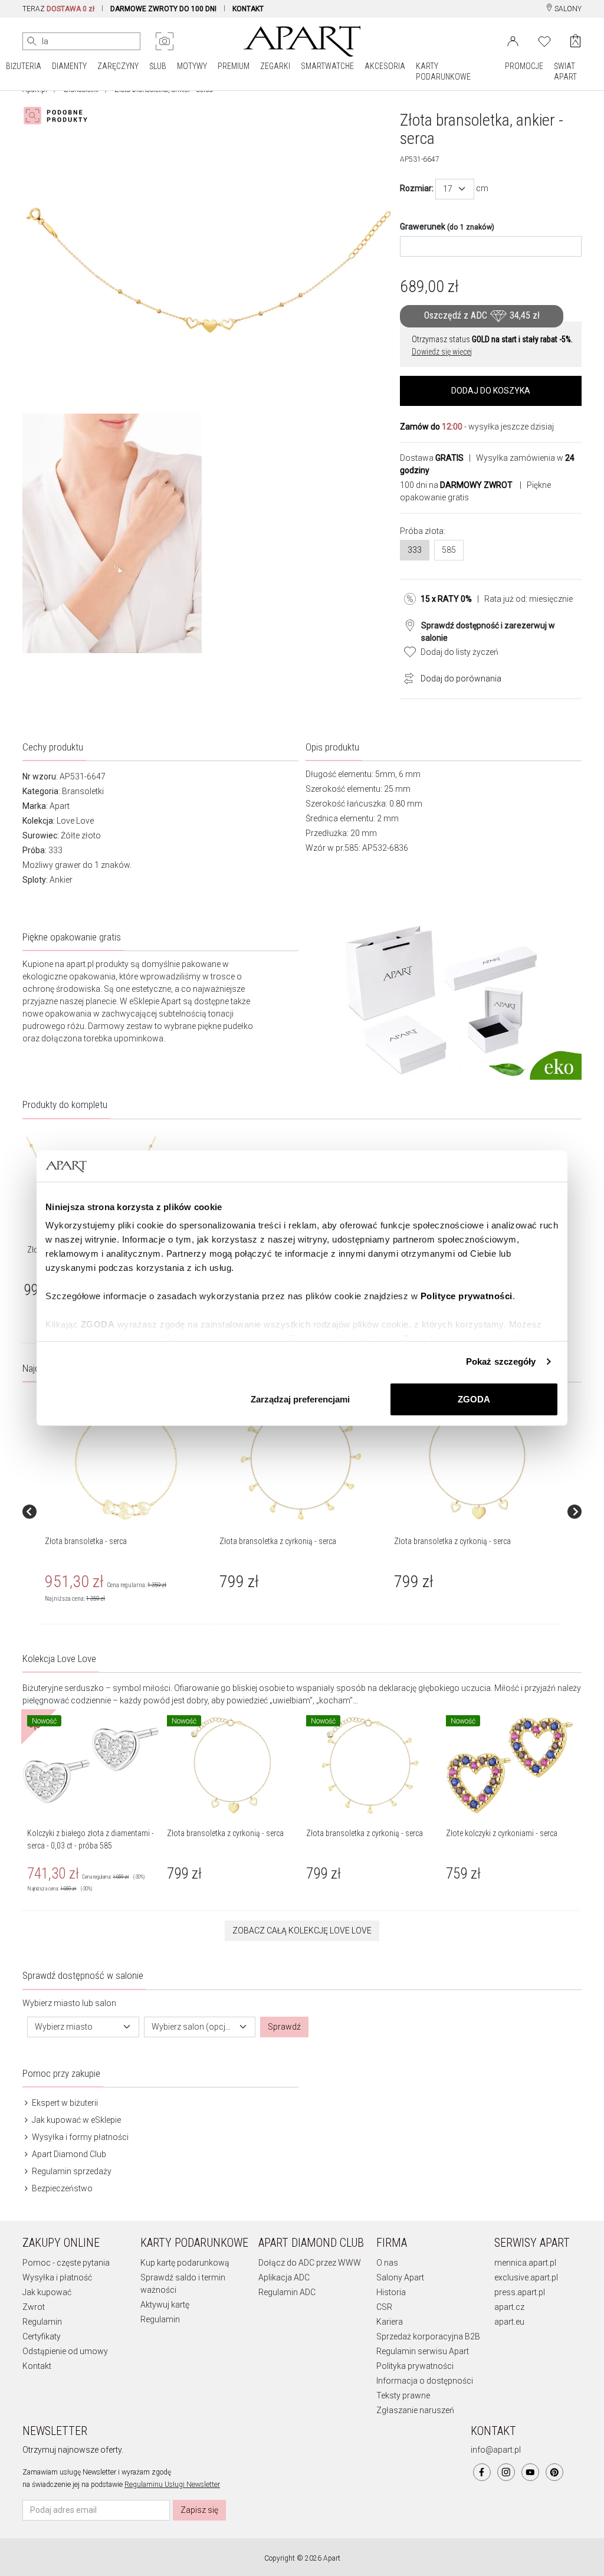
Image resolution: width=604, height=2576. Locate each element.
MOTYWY (192, 66)
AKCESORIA (385, 66)
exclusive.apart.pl (526, 2277)
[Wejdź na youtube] (530, 2472)
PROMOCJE (524, 66)
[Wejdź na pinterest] (554, 2472)
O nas (387, 2263)
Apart (60, 806)
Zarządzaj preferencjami (300, 1399)
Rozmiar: (417, 188)
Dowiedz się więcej (442, 352)
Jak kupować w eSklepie (75, 2120)
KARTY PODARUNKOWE (443, 71)
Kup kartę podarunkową (185, 2263)
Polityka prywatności (415, 2366)
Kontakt (37, 2366)
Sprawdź (284, 2027)
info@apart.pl (496, 2450)
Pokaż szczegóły (501, 1361)
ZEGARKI (275, 66)
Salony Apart (400, 2277)
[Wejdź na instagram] (506, 2472)
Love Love (75, 821)
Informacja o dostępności (425, 2381)
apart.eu (509, 2322)
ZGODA (474, 1399)
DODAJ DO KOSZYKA (491, 391)
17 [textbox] (448, 189)
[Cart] (575, 41)
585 (449, 550)
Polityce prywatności (467, 1296)
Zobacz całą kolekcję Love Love (302, 1931)
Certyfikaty (42, 2336)
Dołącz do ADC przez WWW (310, 2263)
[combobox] (455, 189)
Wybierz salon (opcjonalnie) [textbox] (193, 2027)
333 (415, 550)
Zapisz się (199, 2510)
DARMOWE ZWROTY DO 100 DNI (163, 9)
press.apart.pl (520, 2292)
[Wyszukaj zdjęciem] (165, 41)
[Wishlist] (544, 40)
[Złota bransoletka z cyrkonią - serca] (301, 1459)
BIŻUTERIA (24, 66)
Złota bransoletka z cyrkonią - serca (278, 1541)
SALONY (567, 9)
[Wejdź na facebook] (482, 2472)
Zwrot (34, 2307)
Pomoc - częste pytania (66, 2263)
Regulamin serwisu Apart (423, 2351)
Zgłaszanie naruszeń (415, 2410)
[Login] (513, 40)
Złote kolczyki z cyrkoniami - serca (502, 1833)
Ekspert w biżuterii (64, 2103)
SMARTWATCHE (327, 66)
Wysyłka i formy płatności (79, 2137)
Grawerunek (447, 227)
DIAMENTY (69, 66)
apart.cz (509, 2307)
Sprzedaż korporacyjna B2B (428, 2336)
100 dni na (456, 485)
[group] (127, 1512)
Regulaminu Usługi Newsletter (172, 2485)
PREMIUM (234, 66)
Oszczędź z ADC (482, 315)
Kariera (390, 2322)
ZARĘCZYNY (118, 66)
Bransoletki (83, 791)
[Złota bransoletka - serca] (126, 1459)
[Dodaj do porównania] (406, 677)
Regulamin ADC (287, 2292)
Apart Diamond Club (68, 2154)
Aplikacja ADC (284, 2277)
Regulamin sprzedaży (71, 2171)
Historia (391, 2292)
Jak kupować (47, 2292)
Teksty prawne (403, 2395)
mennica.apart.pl (525, 2263)
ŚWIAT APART (565, 71)
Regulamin (42, 2322)
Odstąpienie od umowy (65, 2351)
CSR (384, 2307)
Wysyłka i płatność (57, 2277)
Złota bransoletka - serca (86, 1541)
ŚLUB (158, 66)
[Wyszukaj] (32, 41)
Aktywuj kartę (165, 2305)
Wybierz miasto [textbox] (64, 2027)
